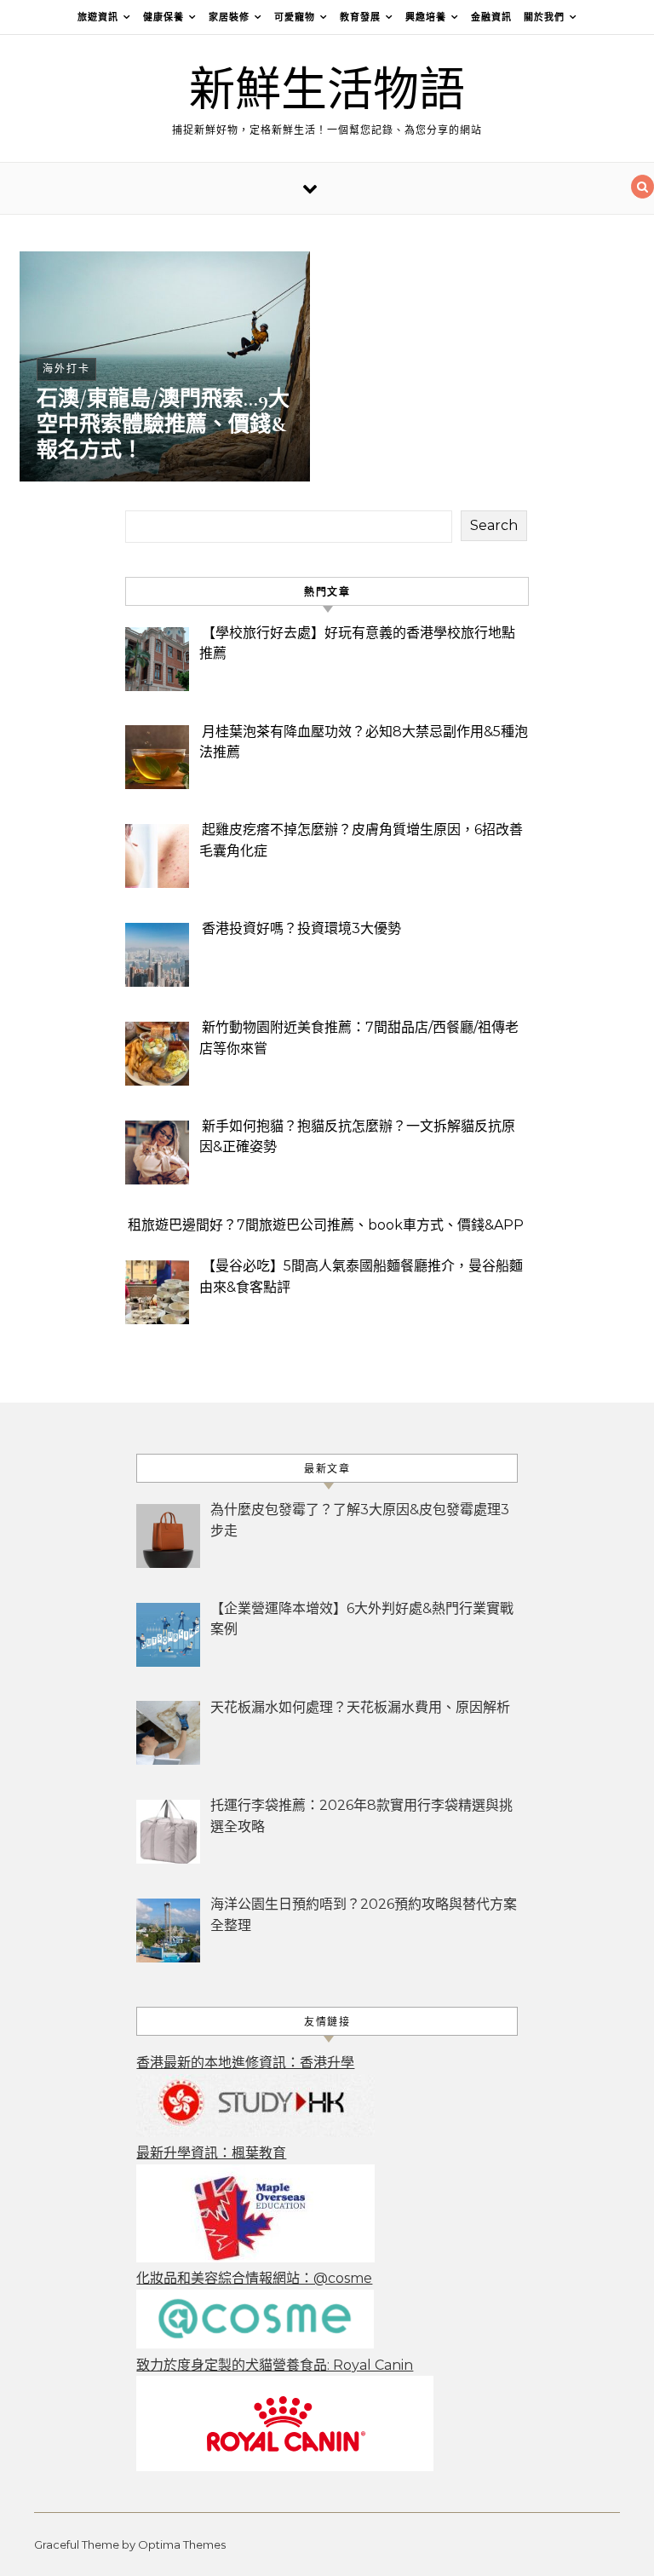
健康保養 (163, 17)
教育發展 (360, 17)
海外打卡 (66, 369)
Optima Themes (182, 2544)
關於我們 (544, 17)
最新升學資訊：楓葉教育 (211, 2153)
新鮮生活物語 (327, 91)
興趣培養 (426, 17)
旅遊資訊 (98, 17)
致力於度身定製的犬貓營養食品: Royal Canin (275, 2365)
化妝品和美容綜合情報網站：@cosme (254, 2278)
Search (494, 525)
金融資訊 (491, 17)
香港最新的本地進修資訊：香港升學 (245, 2063)
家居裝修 (229, 17)
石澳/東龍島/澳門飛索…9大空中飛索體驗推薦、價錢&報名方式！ (163, 424)
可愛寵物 (295, 17)
